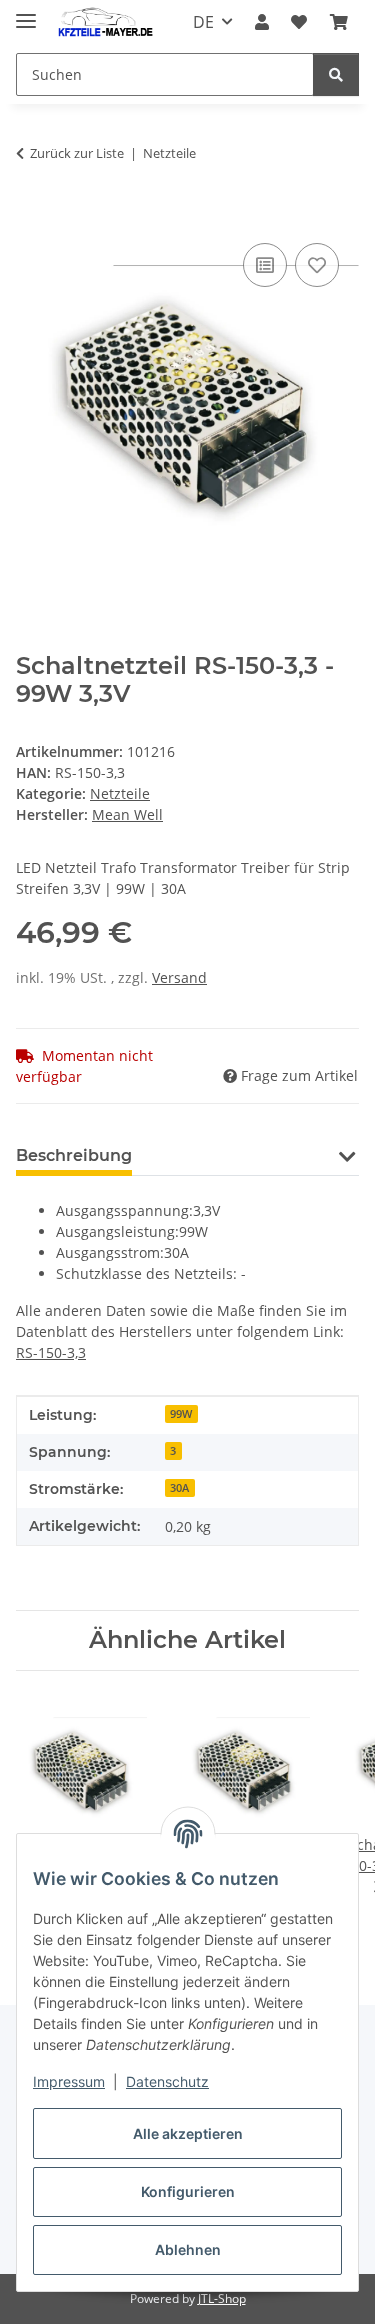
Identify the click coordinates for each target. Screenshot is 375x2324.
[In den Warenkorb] (32, 216)
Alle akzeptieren (188, 2133)
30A (179, 1488)
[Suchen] (336, 74)
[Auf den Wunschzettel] (317, 265)
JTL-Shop (222, 2298)
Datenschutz (167, 2081)
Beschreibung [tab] (74, 1155)
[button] (262, 22)
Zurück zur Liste (77, 153)
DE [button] (203, 22)
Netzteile (120, 793)
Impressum (69, 2081)
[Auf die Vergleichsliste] (265, 265)
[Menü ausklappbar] (26, 12)
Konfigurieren (188, 2191)
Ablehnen (188, 2249)
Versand (179, 977)
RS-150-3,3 (51, 1352)
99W (181, 1414)
